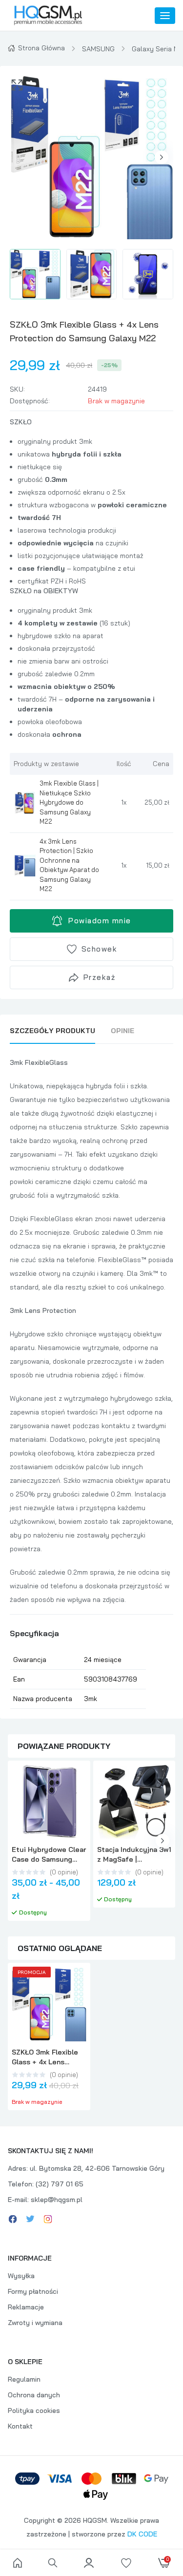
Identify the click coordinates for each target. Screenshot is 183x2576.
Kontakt (20, 2426)
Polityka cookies (34, 2410)
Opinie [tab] (122, 1031)
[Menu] (165, 16)
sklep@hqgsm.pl (57, 2200)
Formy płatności (33, 2291)
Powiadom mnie (100, 921)
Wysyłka (21, 2276)
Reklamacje (26, 2307)
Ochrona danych (34, 2395)
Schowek (100, 949)
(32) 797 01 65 (60, 2184)
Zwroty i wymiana (35, 2323)
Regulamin (24, 2379)
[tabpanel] (91, 1382)
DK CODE (142, 2534)
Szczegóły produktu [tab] (52, 1031)
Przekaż (100, 977)
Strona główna (41, 48)
